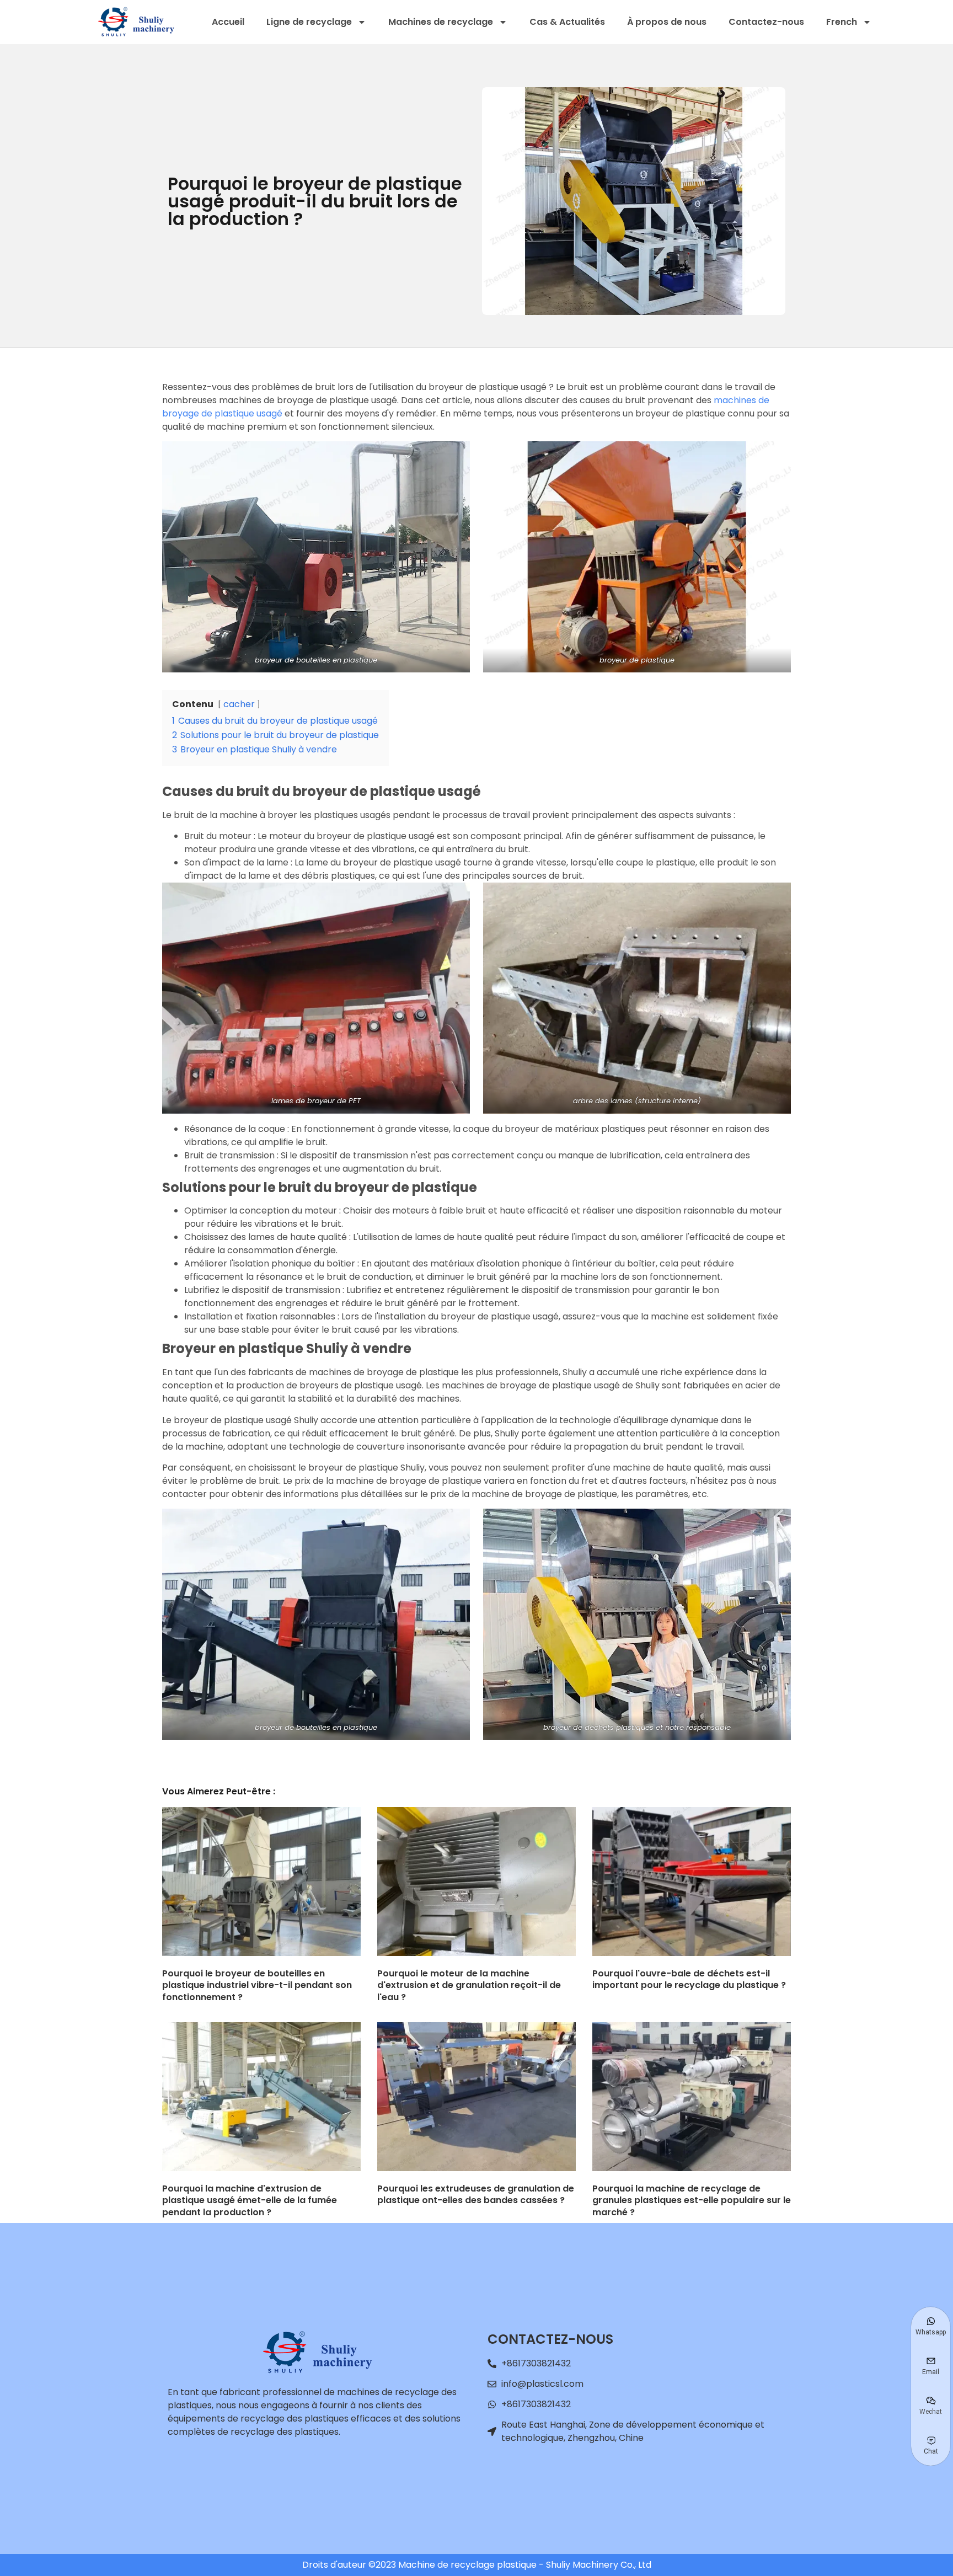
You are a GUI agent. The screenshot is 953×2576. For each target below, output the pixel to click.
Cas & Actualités (567, 22)
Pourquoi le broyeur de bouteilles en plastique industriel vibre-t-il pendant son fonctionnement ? (257, 1985)
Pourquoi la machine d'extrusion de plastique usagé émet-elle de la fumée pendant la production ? (250, 2200)
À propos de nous (667, 22)
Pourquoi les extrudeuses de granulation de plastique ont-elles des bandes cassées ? (476, 2195)
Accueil (228, 22)
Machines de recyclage (441, 22)
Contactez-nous (766, 22)
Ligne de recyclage (309, 22)
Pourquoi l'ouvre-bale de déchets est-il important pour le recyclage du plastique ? (689, 1979)
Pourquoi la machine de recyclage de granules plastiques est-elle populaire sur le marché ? (692, 2200)
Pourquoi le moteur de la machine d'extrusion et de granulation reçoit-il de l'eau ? (469, 1985)
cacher (239, 704)
